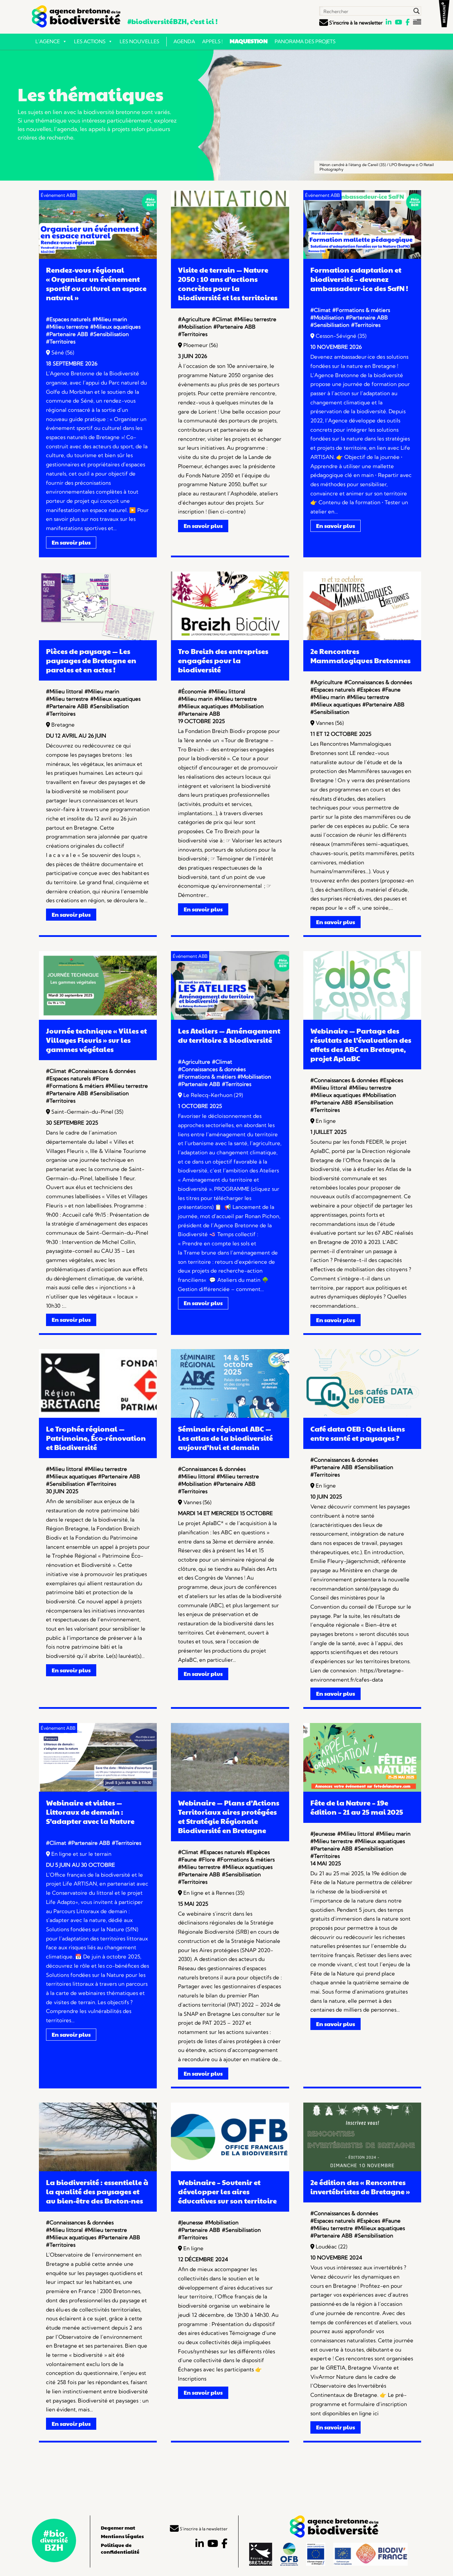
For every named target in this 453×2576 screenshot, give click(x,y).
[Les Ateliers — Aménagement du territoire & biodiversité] (230, 1018)
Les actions (90, 41)
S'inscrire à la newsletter (355, 23)
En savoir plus (71, 542)
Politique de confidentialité (120, 2548)
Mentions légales (122, 2536)
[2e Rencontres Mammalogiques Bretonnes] (362, 638)
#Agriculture (194, 319)
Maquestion (249, 41)
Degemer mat (118, 2527)
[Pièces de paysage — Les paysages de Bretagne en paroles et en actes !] (98, 638)
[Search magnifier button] (417, 11)
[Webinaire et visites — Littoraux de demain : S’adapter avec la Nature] (98, 1790)
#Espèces (368, 690)
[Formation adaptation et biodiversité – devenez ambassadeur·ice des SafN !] (362, 257)
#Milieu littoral (64, 691)
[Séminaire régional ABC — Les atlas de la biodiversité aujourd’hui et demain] (230, 1416)
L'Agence (48, 41)
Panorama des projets (305, 41)
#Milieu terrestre (67, 327)
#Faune (391, 690)
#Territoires (61, 342)
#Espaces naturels (68, 319)
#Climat (222, 319)
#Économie (192, 691)
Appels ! (212, 41)
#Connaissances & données (378, 682)
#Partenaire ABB (67, 334)
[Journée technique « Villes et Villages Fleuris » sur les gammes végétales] (98, 1018)
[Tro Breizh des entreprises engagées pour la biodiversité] (230, 638)
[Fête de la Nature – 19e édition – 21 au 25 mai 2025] (362, 1790)
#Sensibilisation (109, 334)
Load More (226, 2468)
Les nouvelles (139, 41)
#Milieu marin (110, 319)
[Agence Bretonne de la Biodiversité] (76, 16)
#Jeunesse (323, 1834)
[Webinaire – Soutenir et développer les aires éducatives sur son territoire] (230, 2169)
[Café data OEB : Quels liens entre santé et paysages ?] (362, 1416)
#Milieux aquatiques (115, 327)
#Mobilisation (195, 327)
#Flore (101, 1078)
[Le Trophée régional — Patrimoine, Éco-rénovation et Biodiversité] (98, 1416)
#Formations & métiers (361, 310)
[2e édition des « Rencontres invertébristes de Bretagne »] (362, 2169)
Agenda (184, 41)
